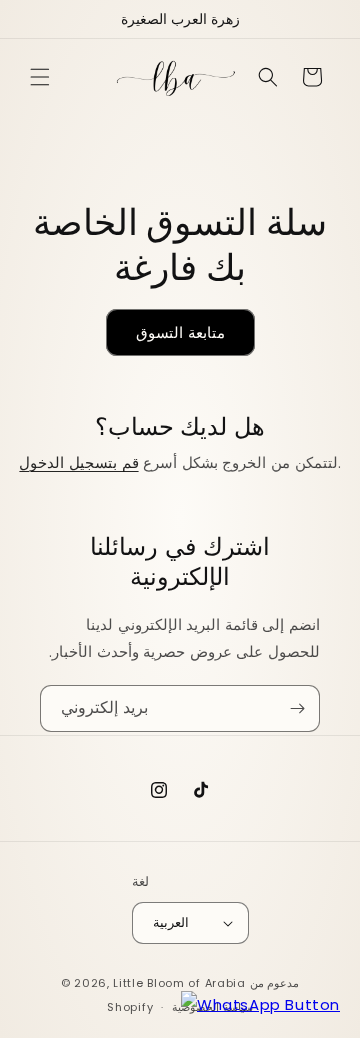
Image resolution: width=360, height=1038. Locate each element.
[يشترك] (297, 708)
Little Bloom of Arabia (179, 983)
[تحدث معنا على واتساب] (260, 1004)
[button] (40, 77)
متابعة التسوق (180, 332)
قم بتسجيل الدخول (78, 462)
